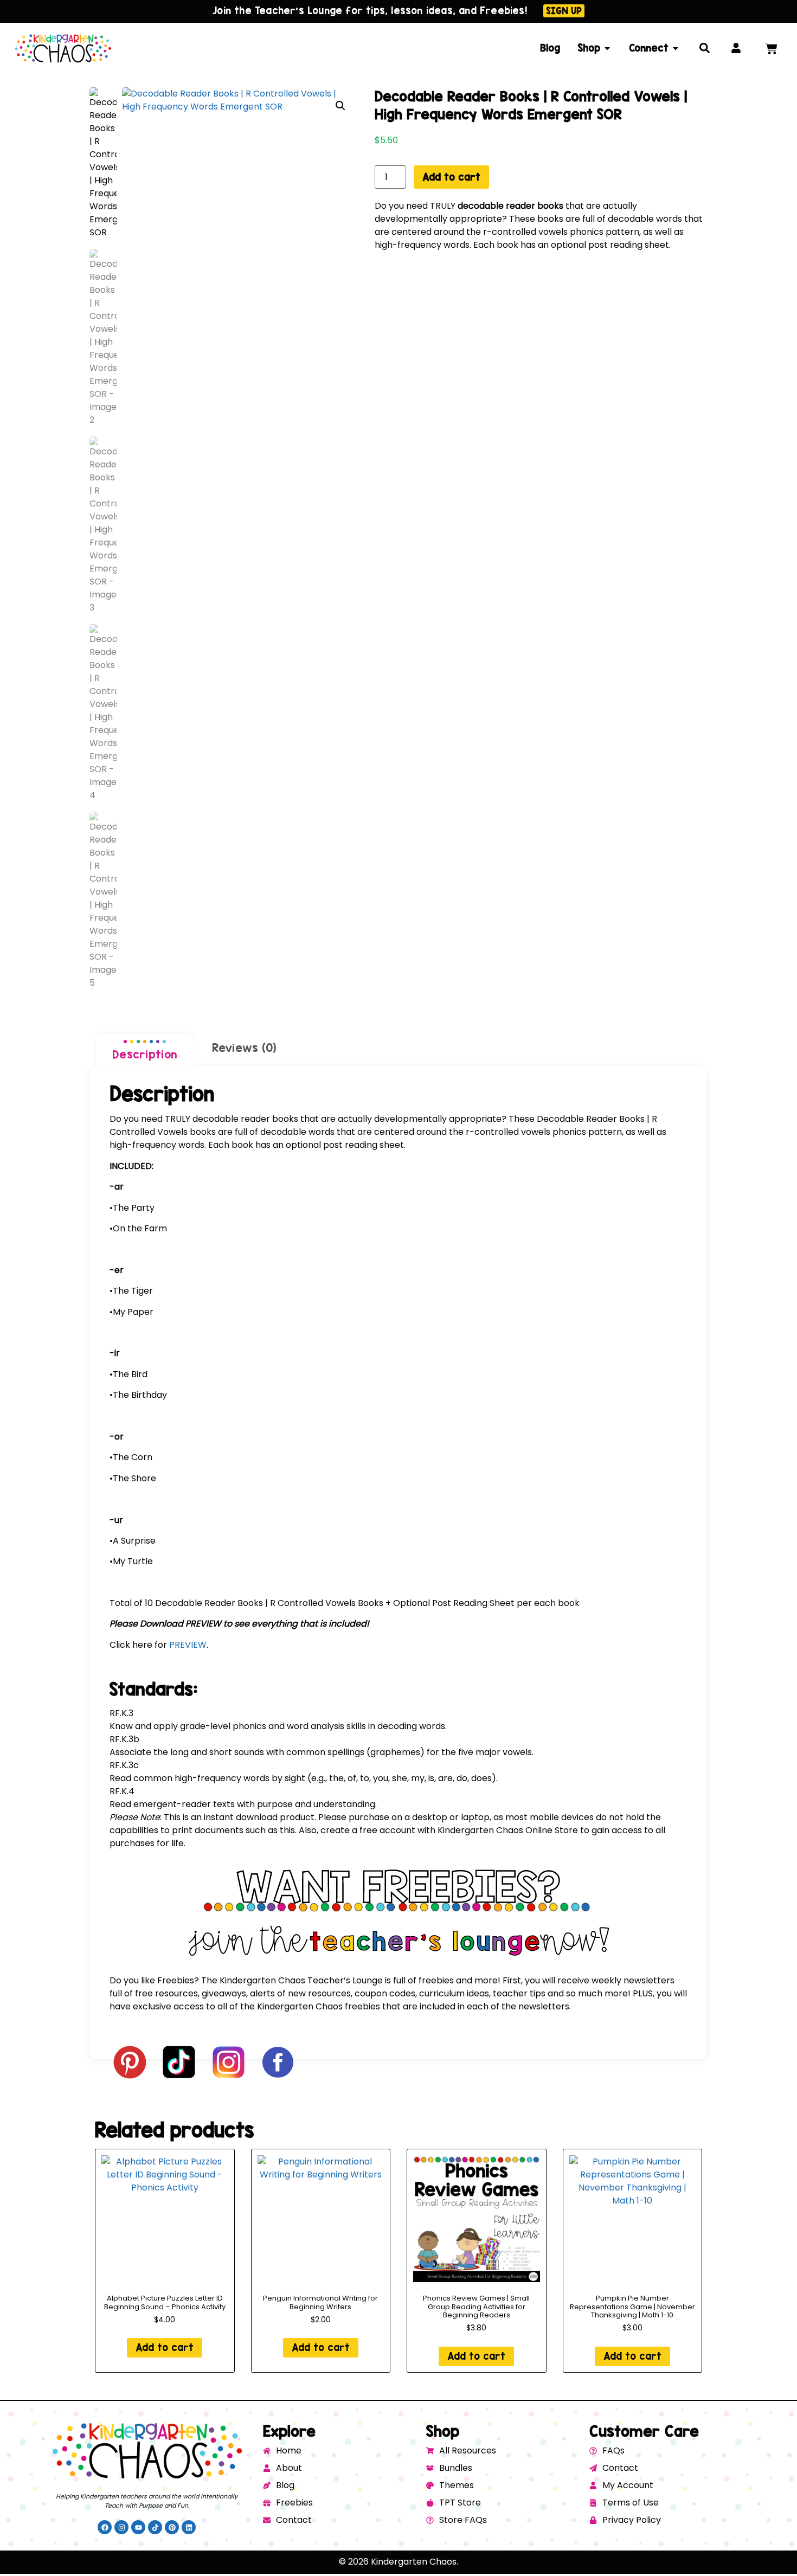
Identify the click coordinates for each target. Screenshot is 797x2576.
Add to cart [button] (165, 2347)
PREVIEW (188, 1645)
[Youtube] (138, 2527)
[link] (398, 1713)
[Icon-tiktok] (155, 2527)
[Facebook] (105, 2527)
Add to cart (451, 177)
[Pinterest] (172, 2527)
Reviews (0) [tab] (244, 1048)
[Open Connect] (676, 48)
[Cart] (771, 49)
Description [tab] (145, 1054)
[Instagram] (121, 2527)
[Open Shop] (607, 48)
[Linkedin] (189, 2527)
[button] (340, 106)
